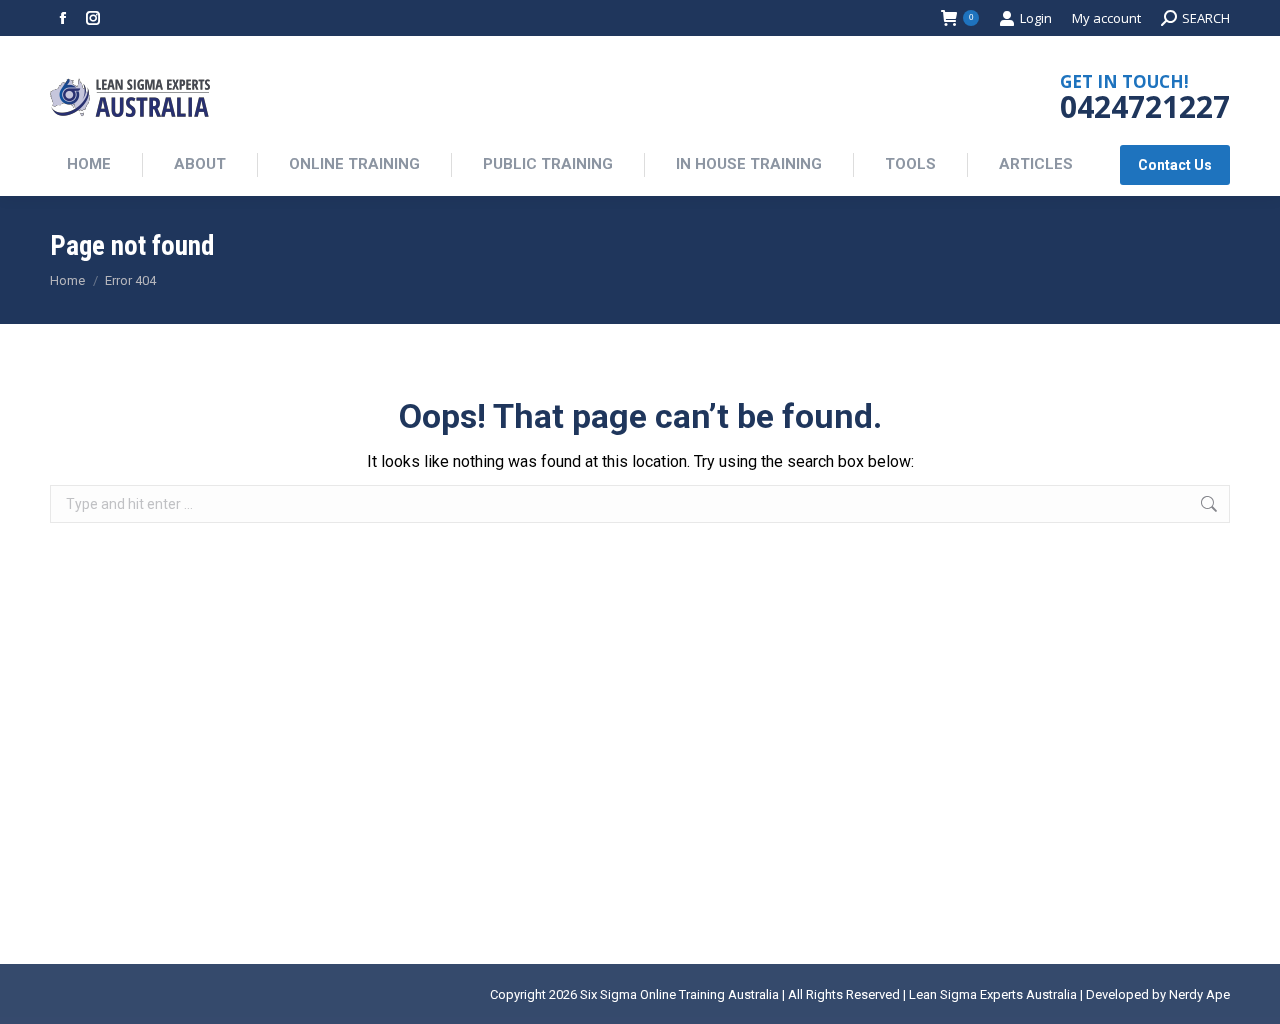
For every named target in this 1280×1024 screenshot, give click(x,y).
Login (1036, 18)
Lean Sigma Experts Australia (993, 994)
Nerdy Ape (1199, 994)
